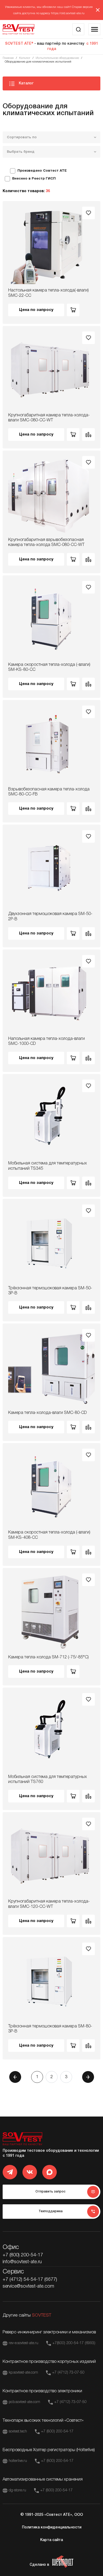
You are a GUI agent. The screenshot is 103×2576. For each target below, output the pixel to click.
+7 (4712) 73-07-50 (68, 2373)
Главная (8, 58)
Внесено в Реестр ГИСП (34, 179)
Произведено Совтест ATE (42, 171)
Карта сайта (51, 2540)
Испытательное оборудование (57, 58)
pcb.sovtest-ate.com (24, 2402)
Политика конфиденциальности (52, 2528)
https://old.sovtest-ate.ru (68, 13)
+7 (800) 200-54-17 (23, 2255)
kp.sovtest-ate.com (23, 2373)
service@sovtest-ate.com (28, 2286)
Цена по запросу (36, 310)
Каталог (25, 58)
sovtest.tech (18, 2432)
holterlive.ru (18, 2461)
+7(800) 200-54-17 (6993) (74, 2343)
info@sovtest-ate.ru (22, 2262)
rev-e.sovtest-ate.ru (24, 2343)
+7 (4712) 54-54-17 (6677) (30, 2279)
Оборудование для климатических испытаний (38, 62)
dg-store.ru (17, 2490)
